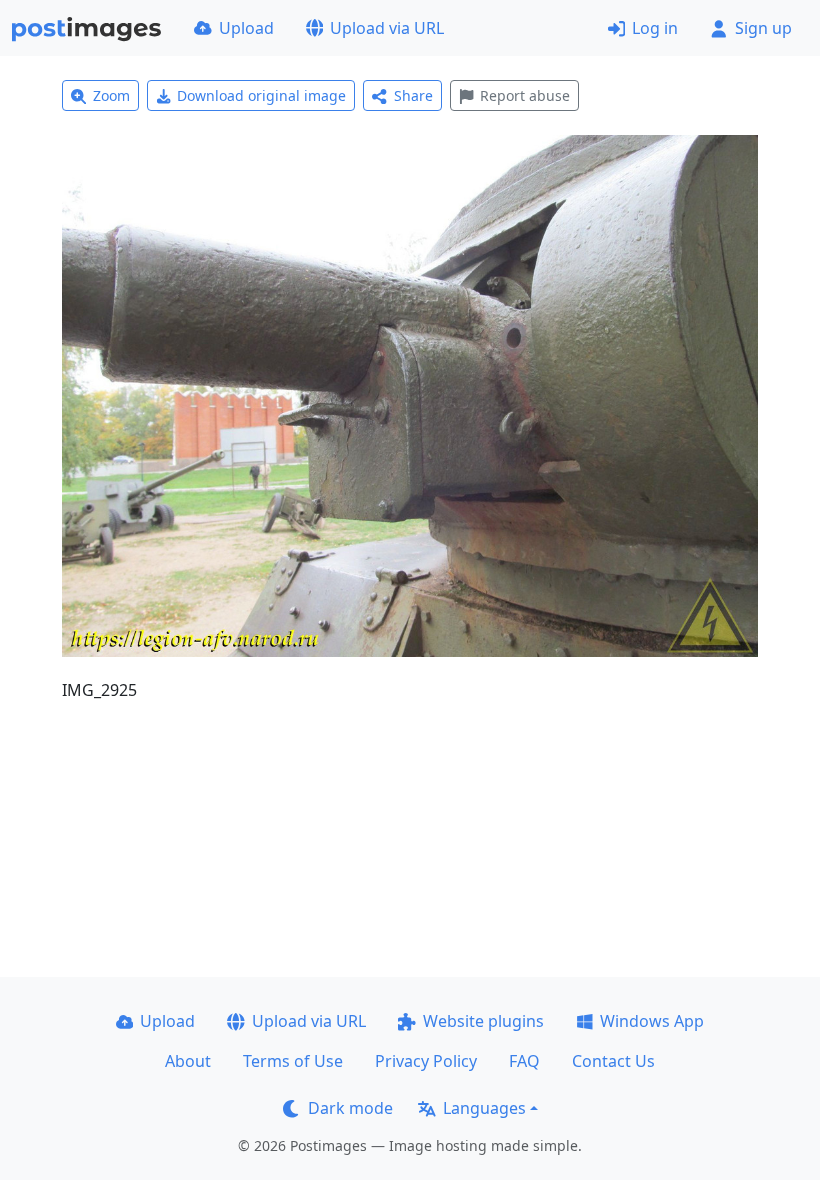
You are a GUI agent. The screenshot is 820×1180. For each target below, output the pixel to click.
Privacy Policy (426, 1061)
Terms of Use (293, 1061)
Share (413, 95)
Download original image (261, 95)
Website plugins (483, 1021)
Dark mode (350, 1108)
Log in (655, 28)
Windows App (652, 1021)
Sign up (763, 28)
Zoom (111, 95)
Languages (484, 1108)
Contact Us (613, 1061)
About (188, 1061)
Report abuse (525, 95)
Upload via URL (387, 28)
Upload (246, 28)
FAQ (524, 1061)
